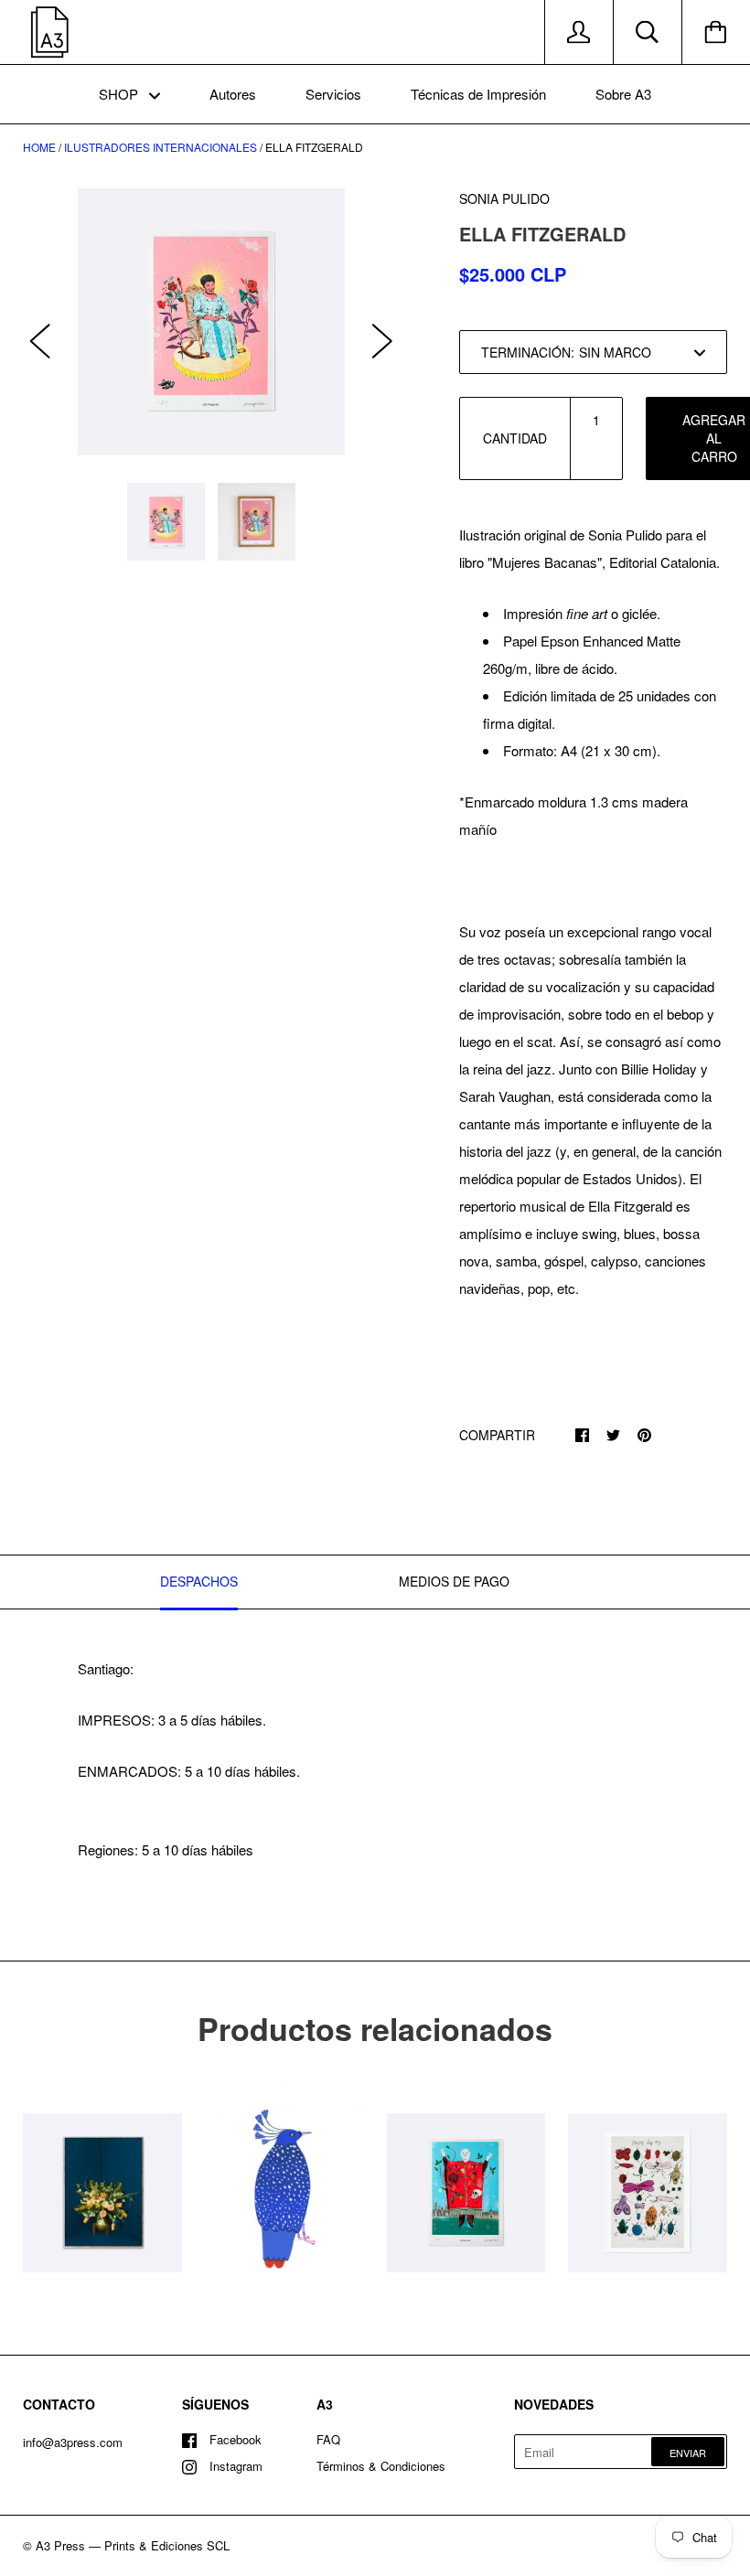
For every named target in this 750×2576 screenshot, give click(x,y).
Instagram (236, 2466)
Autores (233, 94)
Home (39, 147)
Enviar (688, 2453)
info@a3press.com (73, 2442)
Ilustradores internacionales (161, 147)
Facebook (236, 2439)
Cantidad (515, 438)
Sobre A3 (623, 94)
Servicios (333, 94)
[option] (211, 322)
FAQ (328, 2439)
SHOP (120, 94)
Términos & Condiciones (381, 2466)
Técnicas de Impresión (478, 94)
